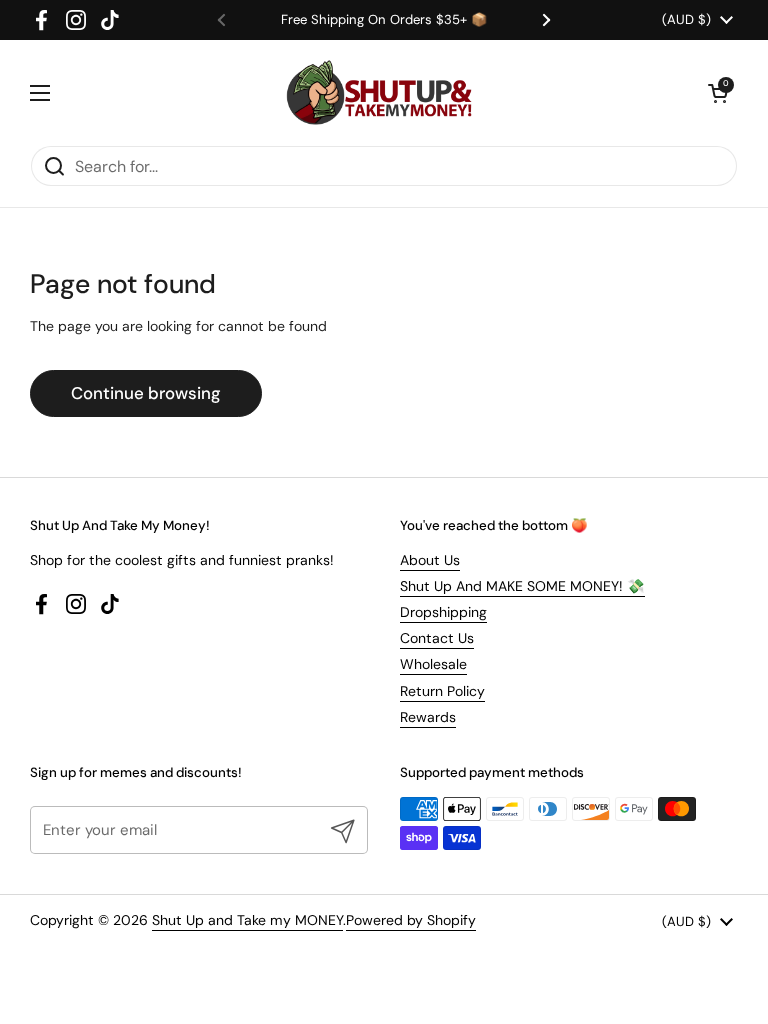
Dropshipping (443, 612)
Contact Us (437, 638)
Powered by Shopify (411, 920)
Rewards (428, 717)
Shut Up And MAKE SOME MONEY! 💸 (522, 586)
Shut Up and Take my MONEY (247, 920)
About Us (430, 560)
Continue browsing (146, 393)
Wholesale (433, 664)
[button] (718, 93)
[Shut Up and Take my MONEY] (379, 92)
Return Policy (442, 691)
